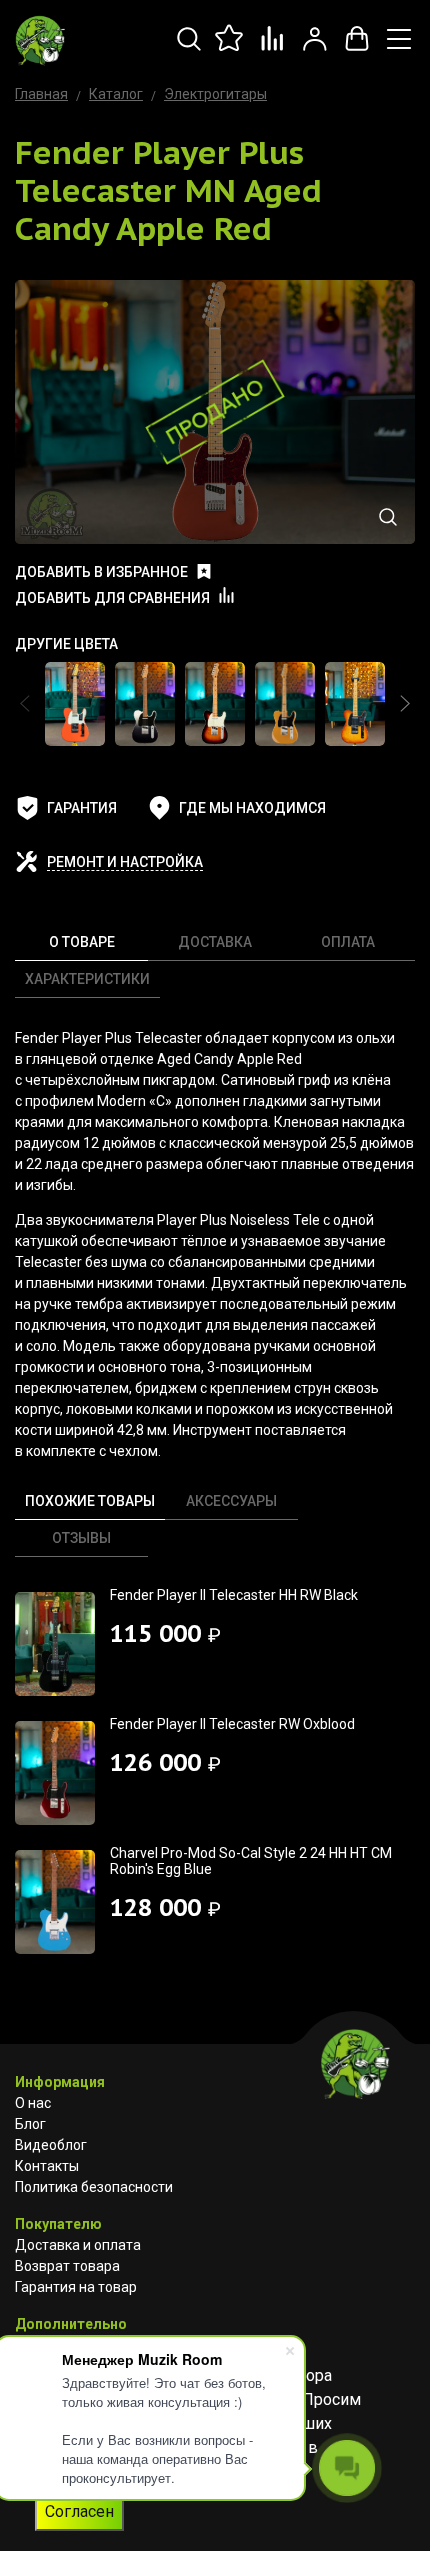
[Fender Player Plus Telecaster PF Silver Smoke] (145, 704)
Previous (25, 704)
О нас (33, 2103)
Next (405, 704)
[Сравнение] (273, 49)
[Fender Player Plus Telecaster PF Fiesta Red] (75, 704)
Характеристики (87, 979)
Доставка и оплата (78, 2245)
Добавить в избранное (101, 572)
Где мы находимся (252, 808)
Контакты (47, 2166)
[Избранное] (231, 49)
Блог (30, 2124)
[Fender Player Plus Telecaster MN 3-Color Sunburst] (215, 704)
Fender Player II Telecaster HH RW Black (234, 1595)
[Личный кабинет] (315, 49)
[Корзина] (357, 49)
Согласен (79, 2511)
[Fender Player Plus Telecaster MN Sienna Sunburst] (355, 704)
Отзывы (81, 1538)
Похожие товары (90, 1501)
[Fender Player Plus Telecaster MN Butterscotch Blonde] (285, 704)
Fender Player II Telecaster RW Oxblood (232, 1724)
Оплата (348, 942)
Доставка (215, 942)
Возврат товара (67, 2266)
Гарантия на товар (76, 2287)
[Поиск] (189, 49)
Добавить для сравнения (112, 598)
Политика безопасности (94, 2187)
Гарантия (82, 808)
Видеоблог (51, 2145)
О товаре (82, 942)
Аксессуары (231, 1501)
